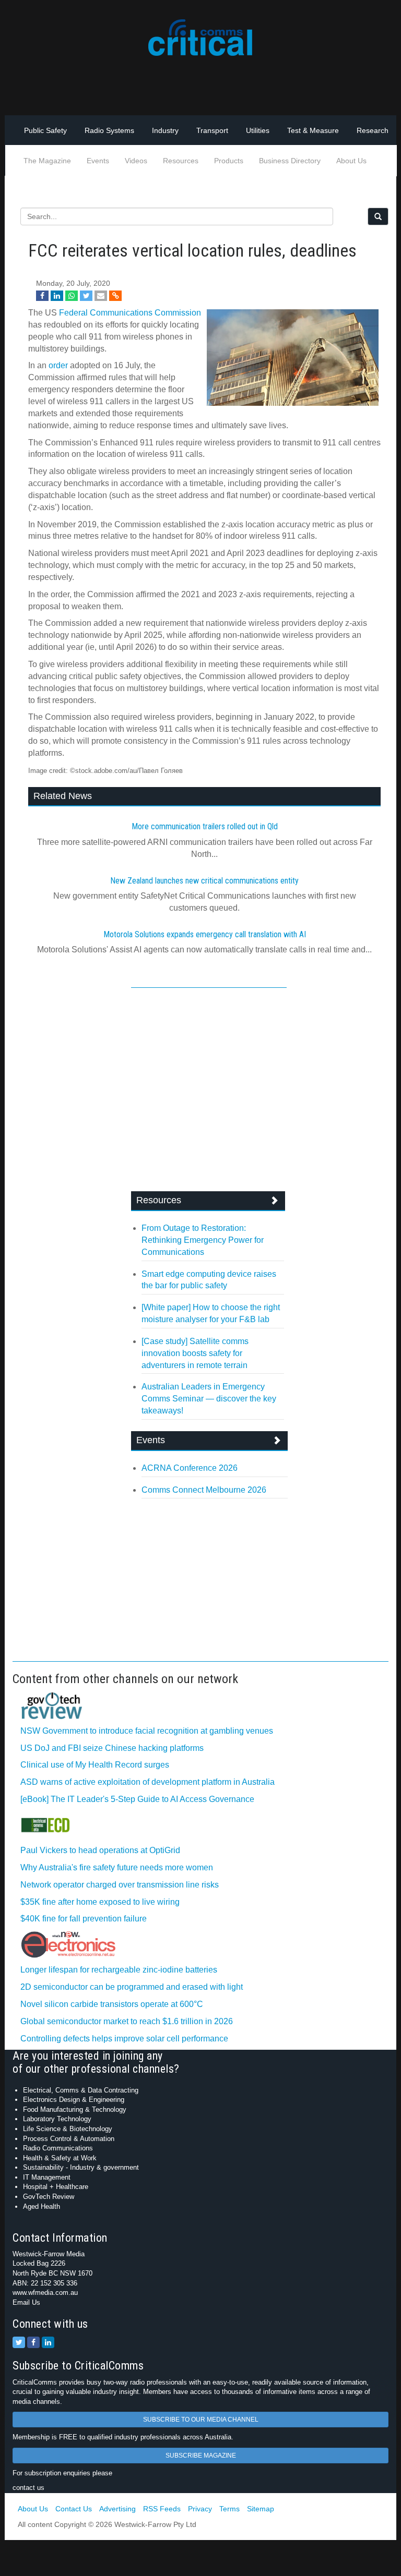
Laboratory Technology (57, 2119)
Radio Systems (109, 130)
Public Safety (45, 130)
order (58, 365)
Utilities (258, 130)
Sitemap (261, 2509)
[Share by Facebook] (42, 296)
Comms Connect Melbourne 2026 (204, 1490)
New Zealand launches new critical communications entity (204, 881)
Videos (136, 161)
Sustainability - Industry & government (81, 2167)
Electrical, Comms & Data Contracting (81, 2090)
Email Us (26, 2302)
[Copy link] (115, 296)
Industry (165, 130)
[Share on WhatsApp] (72, 296)
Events (98, 161)
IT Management (47, 2177)
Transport (212, 130)
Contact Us (74, 2509)
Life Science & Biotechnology (68, 2129)
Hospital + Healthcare (56, 2187)
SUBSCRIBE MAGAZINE (201, 2456)
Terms (229, 2509)
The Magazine (47, 161)
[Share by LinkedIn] (57, 296)
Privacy (200, 2509)
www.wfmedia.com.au (45, 2293)
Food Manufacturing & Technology (75, 2109)
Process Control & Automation (69, 2139)
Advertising (117, 2509)
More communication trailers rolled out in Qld (205, 826)
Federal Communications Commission (130, 313)
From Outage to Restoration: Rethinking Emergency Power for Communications (203, 1240)
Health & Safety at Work (60, 2158)
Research (373, 130)
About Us (351, 161)
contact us (28, 2488)
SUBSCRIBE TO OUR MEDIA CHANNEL (201, 2420)
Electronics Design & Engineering (74, 2100)
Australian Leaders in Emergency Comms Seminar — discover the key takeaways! (209, 1399)
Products (229, 161)
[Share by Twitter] (86, 296)
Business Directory (290, 161)
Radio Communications (58, 2148)
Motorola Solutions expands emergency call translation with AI (205, 934)
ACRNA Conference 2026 (190, 1468)
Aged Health (42, 2206)
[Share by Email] (101, 296)
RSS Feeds (162, 2509)
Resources (181, 161)
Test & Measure (313, 130)
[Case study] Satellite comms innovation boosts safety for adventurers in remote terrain (195, 1353)
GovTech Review (49, 2197)
